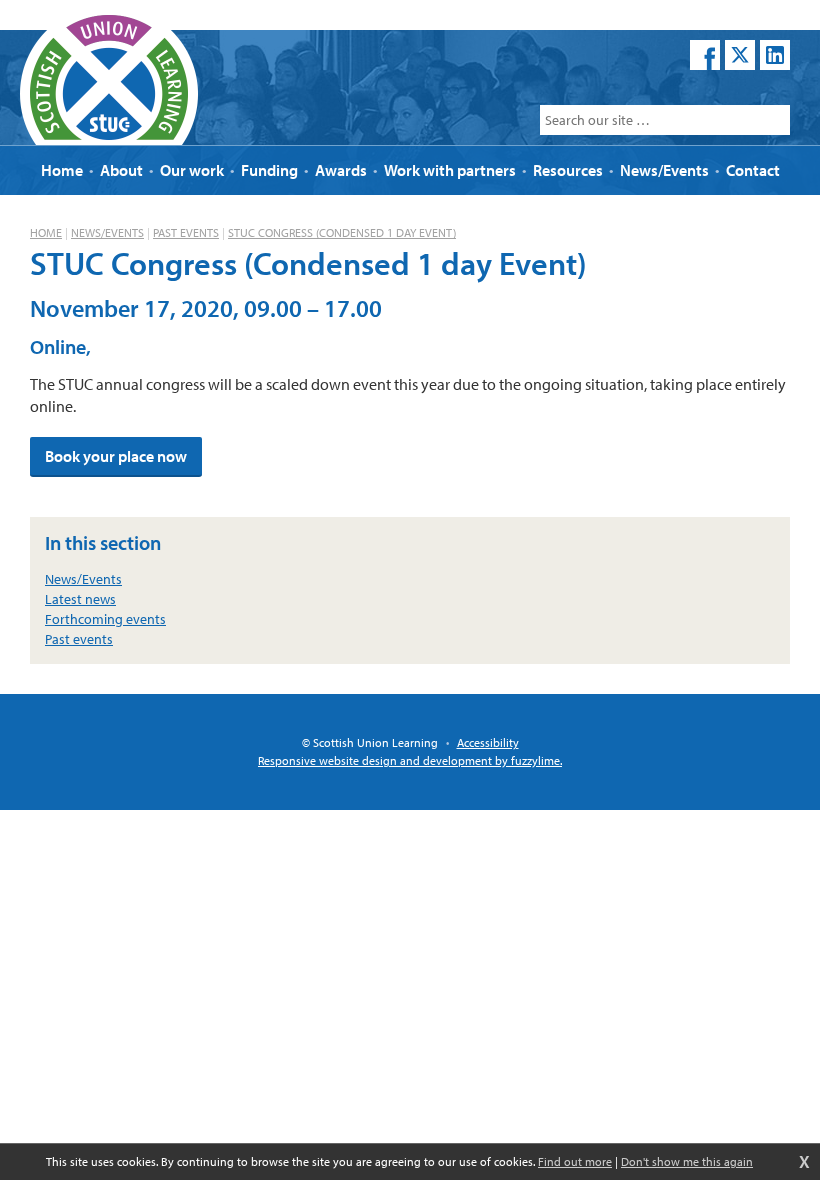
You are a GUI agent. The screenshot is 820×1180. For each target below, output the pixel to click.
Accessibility (488, 742)
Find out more (575, 1161)
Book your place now (116, 456)
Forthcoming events (105, 619)
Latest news (80, 599)
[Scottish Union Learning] (109, 75)
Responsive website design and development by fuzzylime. (410, 760)
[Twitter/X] (740, 55)
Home (46, 232)
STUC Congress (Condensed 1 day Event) (342, 232)
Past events (186, 232)
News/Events (107, 232)
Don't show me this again (687, 1161)
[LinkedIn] (775, 55)
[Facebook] (705, 55)
